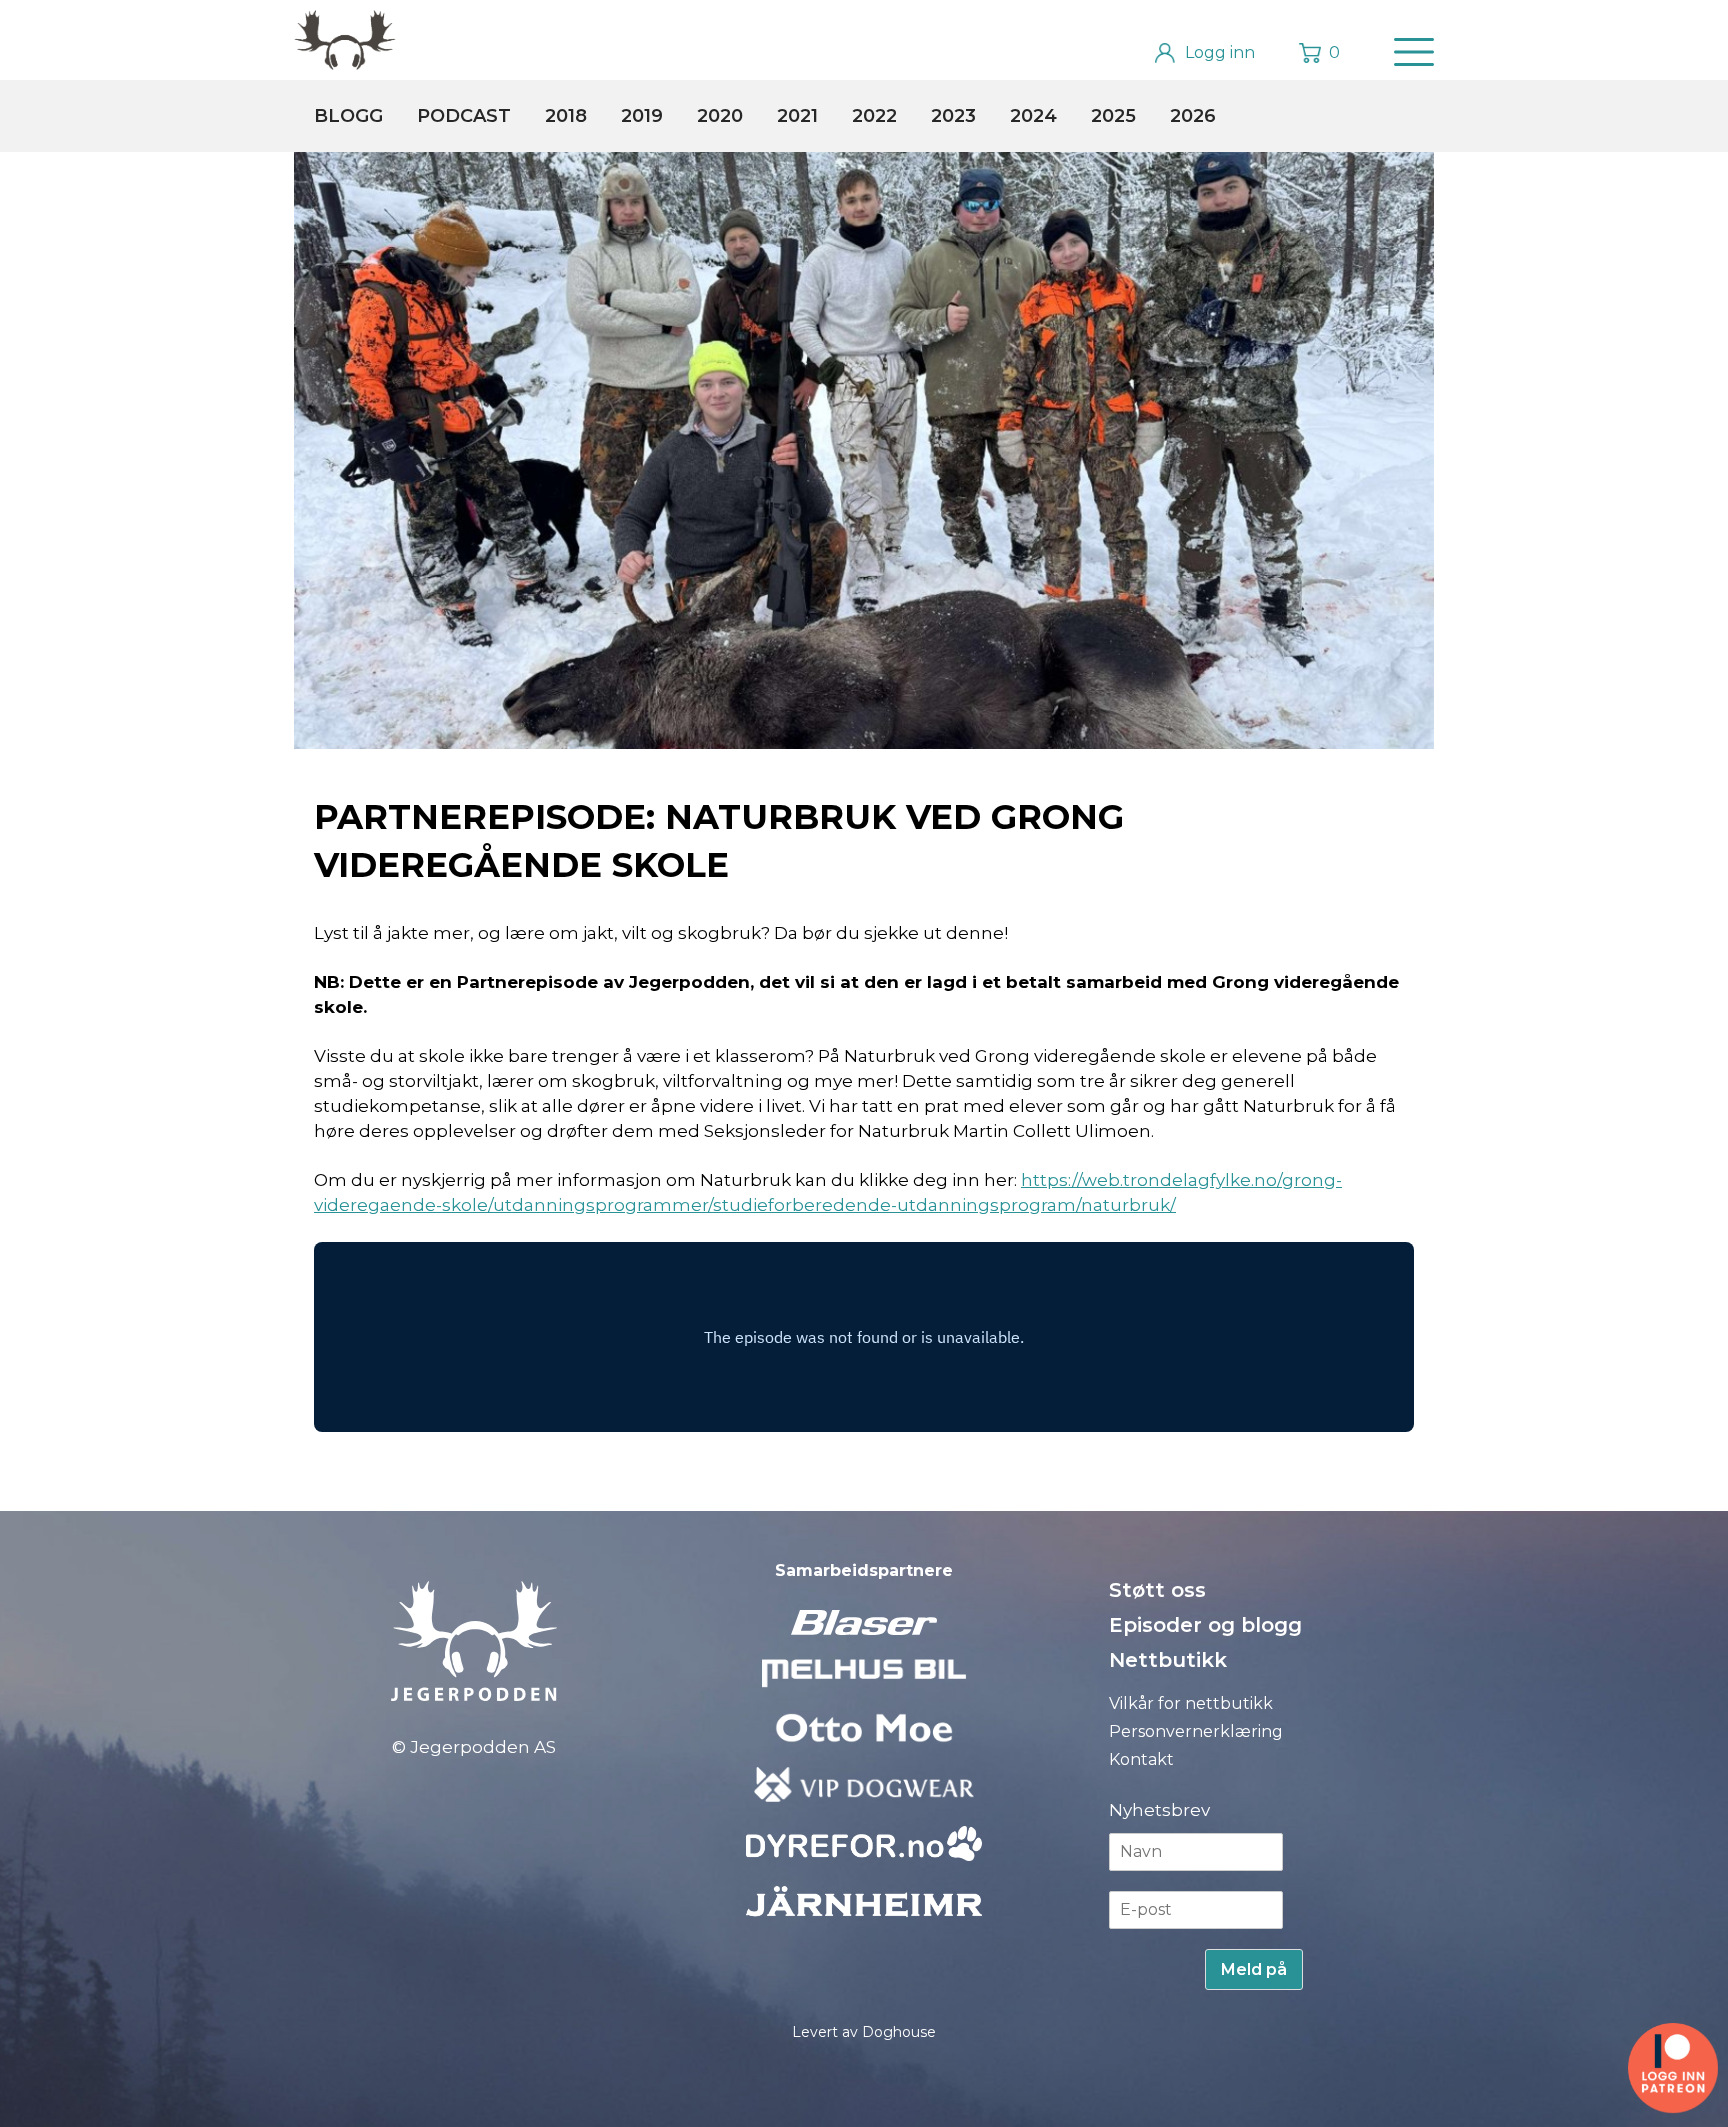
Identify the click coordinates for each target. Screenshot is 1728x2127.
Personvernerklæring (1196, 1731)
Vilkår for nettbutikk (1191, 1703)
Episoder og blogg (1205, 1625)
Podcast (464, 116)
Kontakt (1141, 1759)
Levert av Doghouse (864, 2032)
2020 (720, 116)
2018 (566, 116)
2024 (1033, 116)
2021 (797, 116)
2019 (642, 116)
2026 (1193, 116)
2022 (874, 116)
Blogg (348, 116)
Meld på (1254, 1969)
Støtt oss (1157, 1590)
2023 (953, 116)
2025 (1113, 116)
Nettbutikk (1168, 1660)
